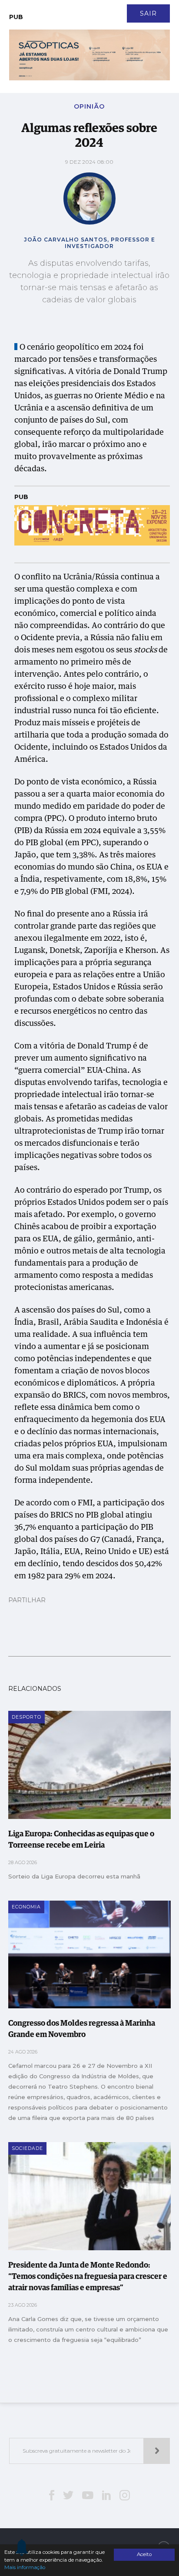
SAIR (148, 13)
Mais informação (25, 2567)
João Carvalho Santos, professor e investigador (89, 243)
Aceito (144, 2554)
